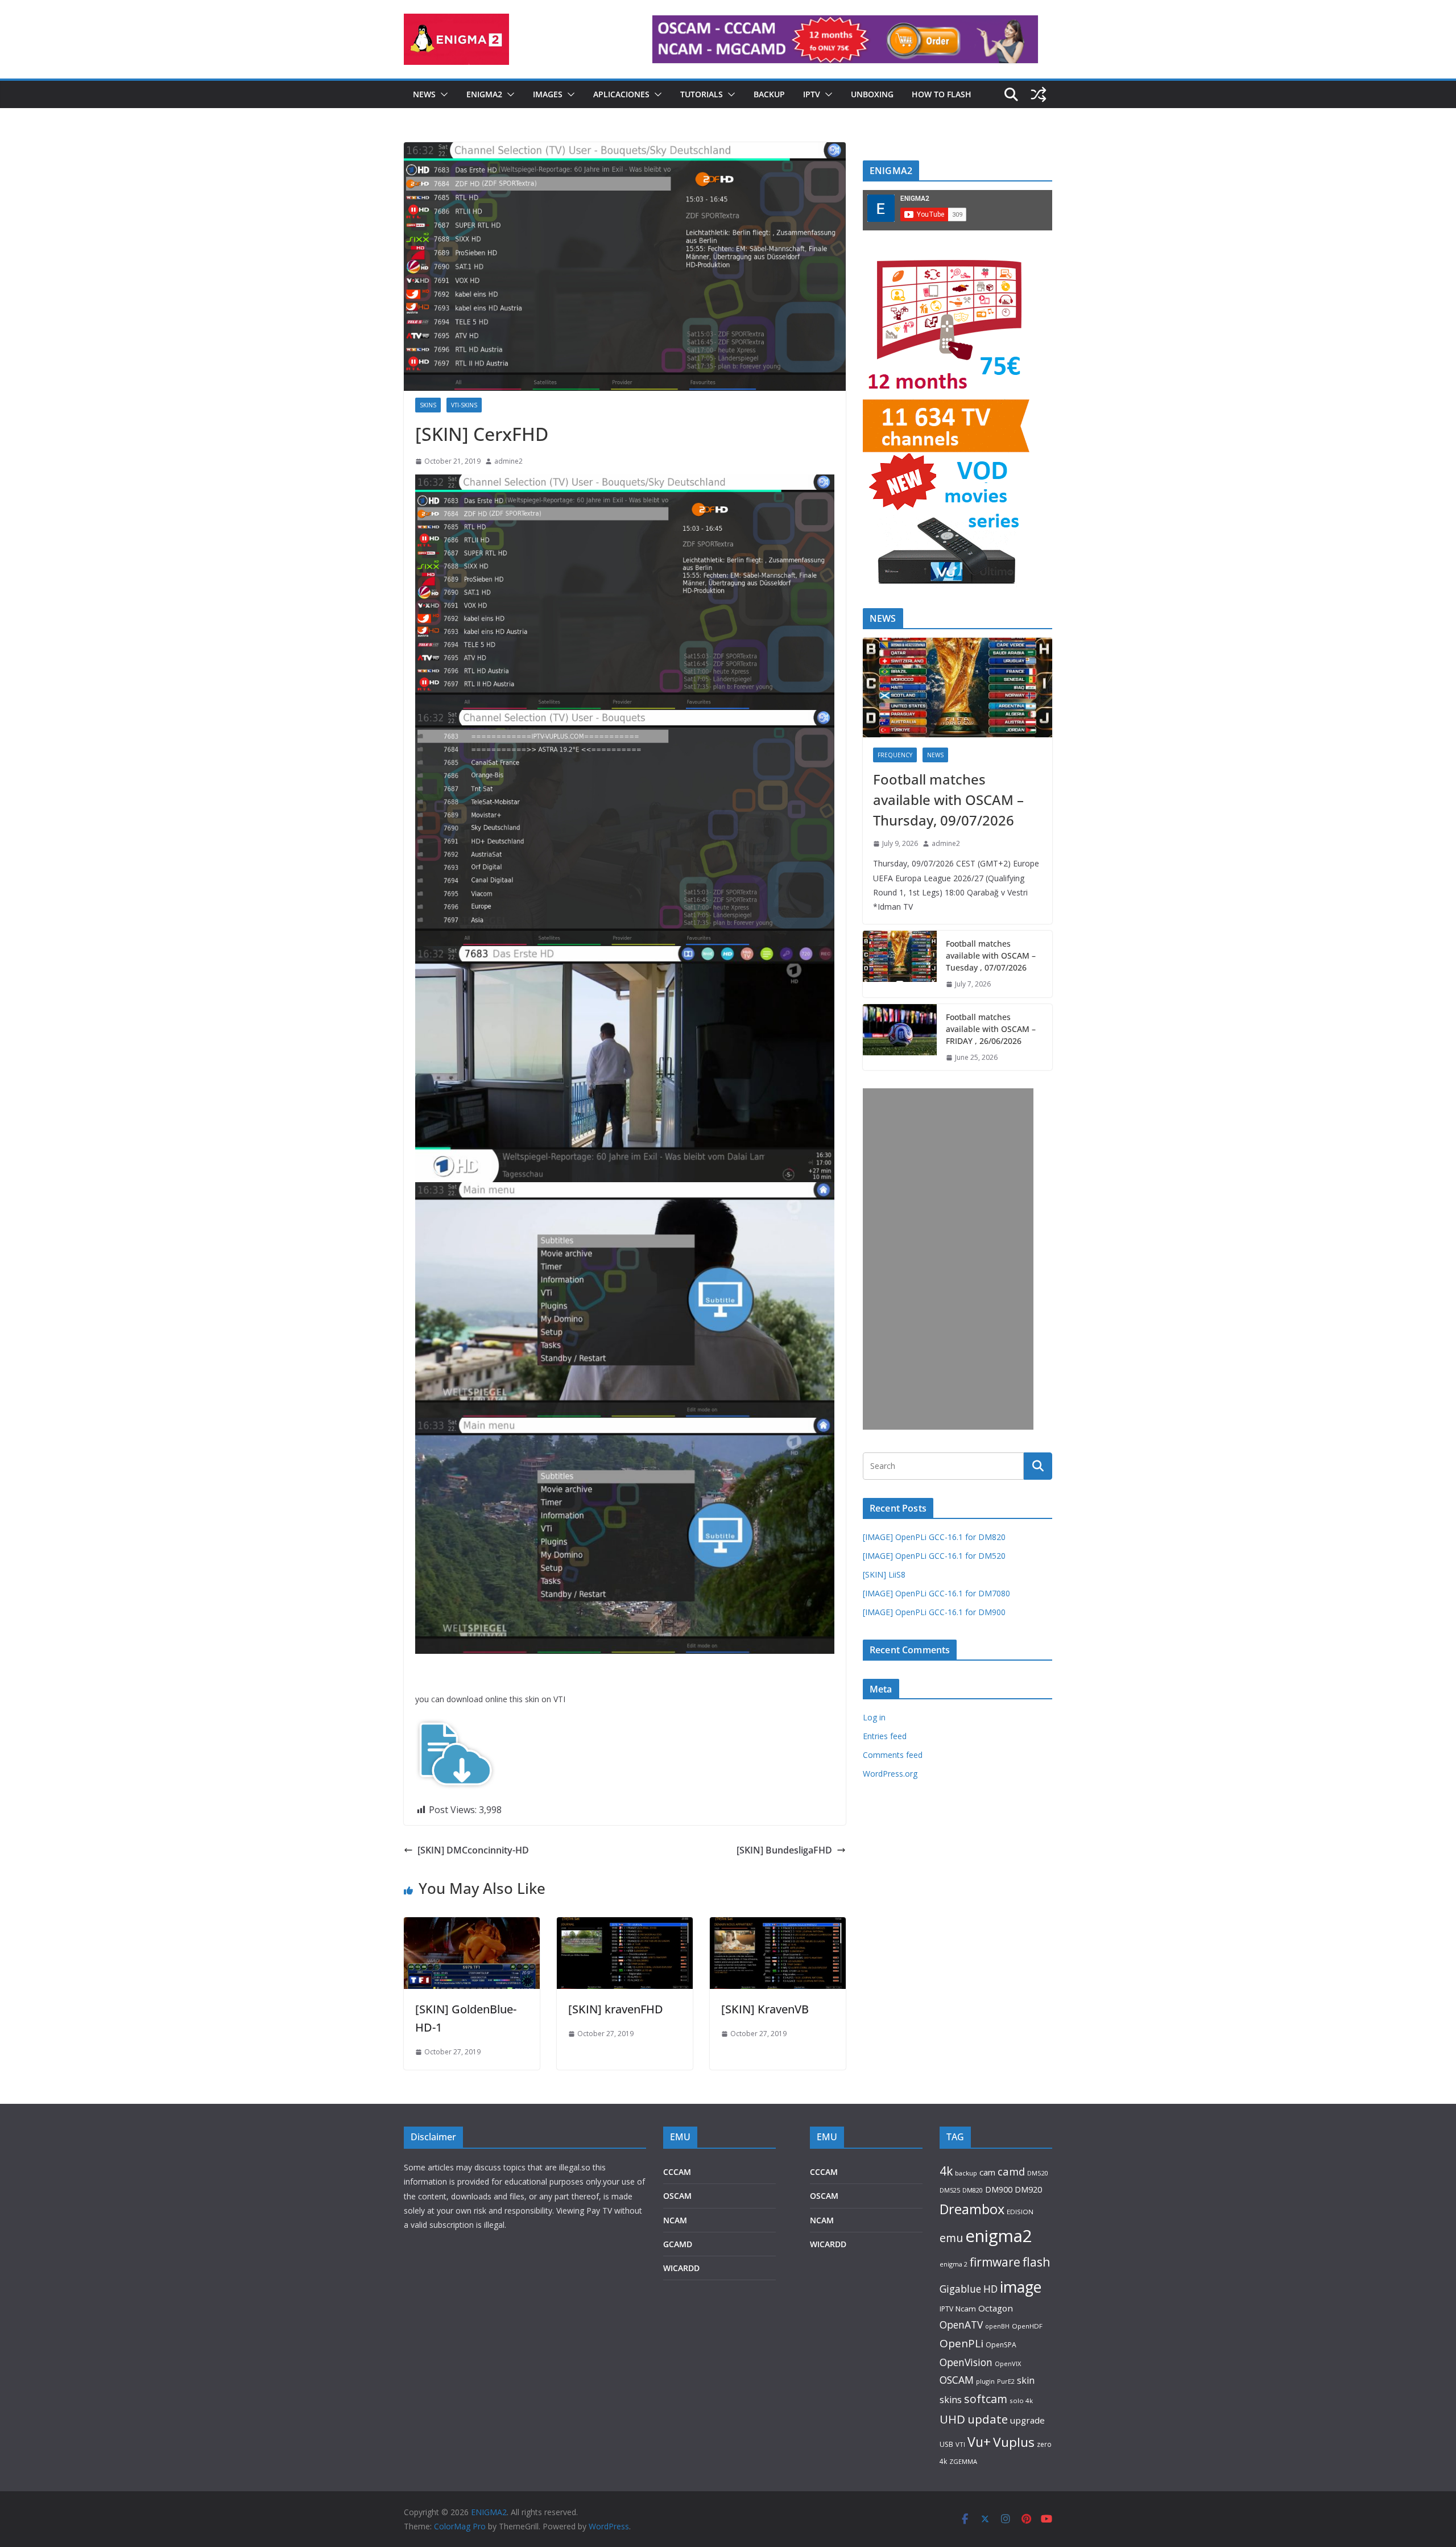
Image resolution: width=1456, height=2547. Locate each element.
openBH (997, 2326)
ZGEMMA (963, 2461)
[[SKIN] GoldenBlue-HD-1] (472, 1925)
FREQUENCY (895, 755)
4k (946, 2171)
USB (946, 2444)
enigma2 (999, 2236)
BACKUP (769, 94)
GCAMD (678, 2244)
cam (987, 2172)
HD (990, 2289)
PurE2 (1006, 2381)
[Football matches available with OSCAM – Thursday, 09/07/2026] (957, 688)
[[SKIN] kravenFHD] (625, 1925)
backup (966, 2173)
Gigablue (960, 2289)
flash (1037, 2262)
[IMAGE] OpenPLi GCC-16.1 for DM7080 (936, 1593)
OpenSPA (1001, 2345)
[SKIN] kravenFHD (616, 2009)
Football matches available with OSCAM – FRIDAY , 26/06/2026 (991, 1029)
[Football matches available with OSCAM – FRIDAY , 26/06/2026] (900, 1037)
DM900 (999, 2189)
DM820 (973, 2190)
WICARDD (681, 2268)
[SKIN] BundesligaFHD (784, 1850)
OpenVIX (1008, 2364)
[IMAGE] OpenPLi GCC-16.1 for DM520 (934, 1556)
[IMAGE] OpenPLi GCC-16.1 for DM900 (934, 1612)
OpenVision (966, 2362)
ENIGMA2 (484, 94)
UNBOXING (872, 94)
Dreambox (972, 2209)
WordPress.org (890, 1774)
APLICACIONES (621, 94)
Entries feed (885, 1736)
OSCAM (677, 2196)
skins (951, 2400)
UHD (952, 2419)
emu (951, 2238)
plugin (985, 2381)
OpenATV (961, 2325)
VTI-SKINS (464, 405)
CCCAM (677, 2172)
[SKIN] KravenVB (765, 2009)
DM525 (950, 2190)
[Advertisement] (948, 1259)
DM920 (1028, 2189)
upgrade (1027, 2420)
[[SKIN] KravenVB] (778, 1925)
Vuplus (1014, 2442)
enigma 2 (954, 2264)
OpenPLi (961, 2343)
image (1021, 2287)
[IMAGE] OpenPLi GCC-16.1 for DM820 (934, 1537)
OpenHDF (1027, 2326)
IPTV (812, 94)
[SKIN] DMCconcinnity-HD (473, 1850)
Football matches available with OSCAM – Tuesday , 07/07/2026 (991, 955)
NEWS (424, 94)
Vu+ (979, 2442)
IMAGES (548, 94)
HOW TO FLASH (942, 94)
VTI (960, 2444)
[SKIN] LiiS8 (884, 1574)
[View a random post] (1039, 94)
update (988, 2419)
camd (1011, 2171)
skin (1026, 2380)
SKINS (428, 405)
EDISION (1020, 2212)
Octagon (996, 2308)
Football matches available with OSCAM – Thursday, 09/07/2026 (948, 800)
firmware (995, 2262)
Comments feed (893, 1755)
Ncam (966, 2309)
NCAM (675, 2220)
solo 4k (1021, 2401)
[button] (442, 94)
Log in (874, 1717)
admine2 (508, 461)
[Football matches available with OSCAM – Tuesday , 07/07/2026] (900, 964)
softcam (986, 2399)
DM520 (1037, 2173)
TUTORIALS (702, 94)
